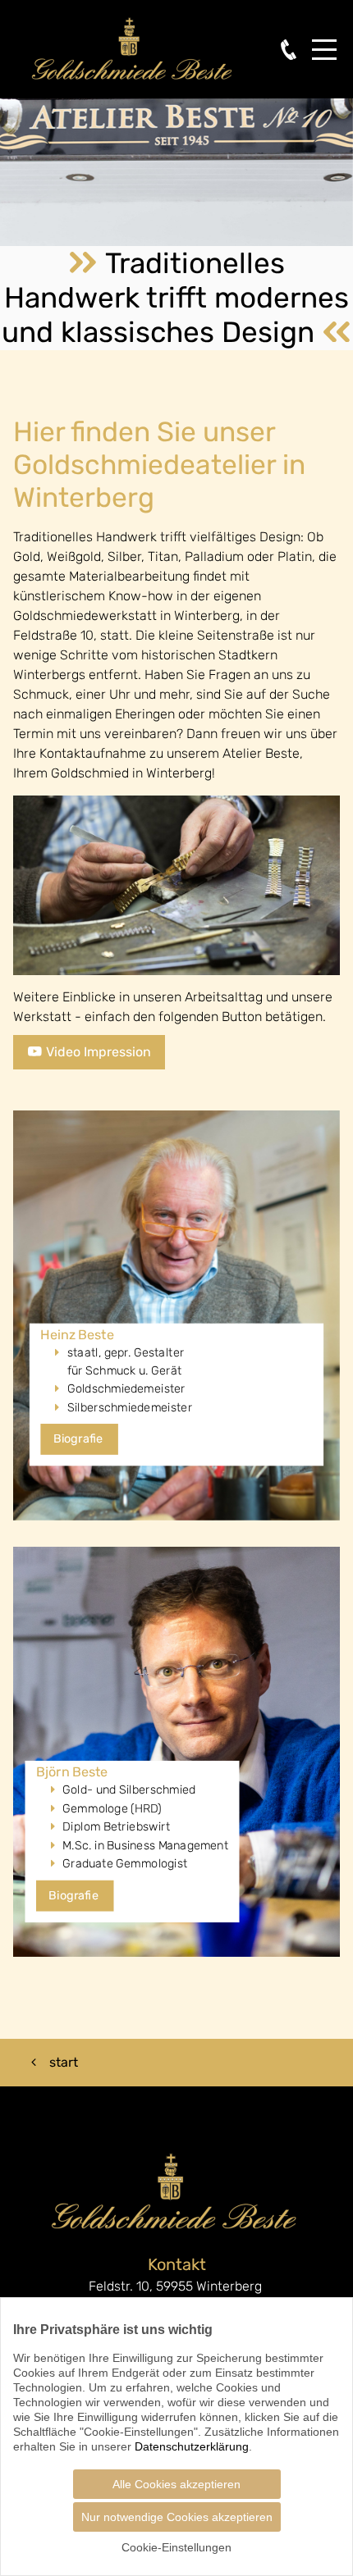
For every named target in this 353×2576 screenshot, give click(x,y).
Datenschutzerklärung (192, 2446)
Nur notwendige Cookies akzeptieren (177, 2517)
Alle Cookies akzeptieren (176, 2484)
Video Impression (97, 1052)
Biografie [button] (80, 1439)
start (64, 2062)
